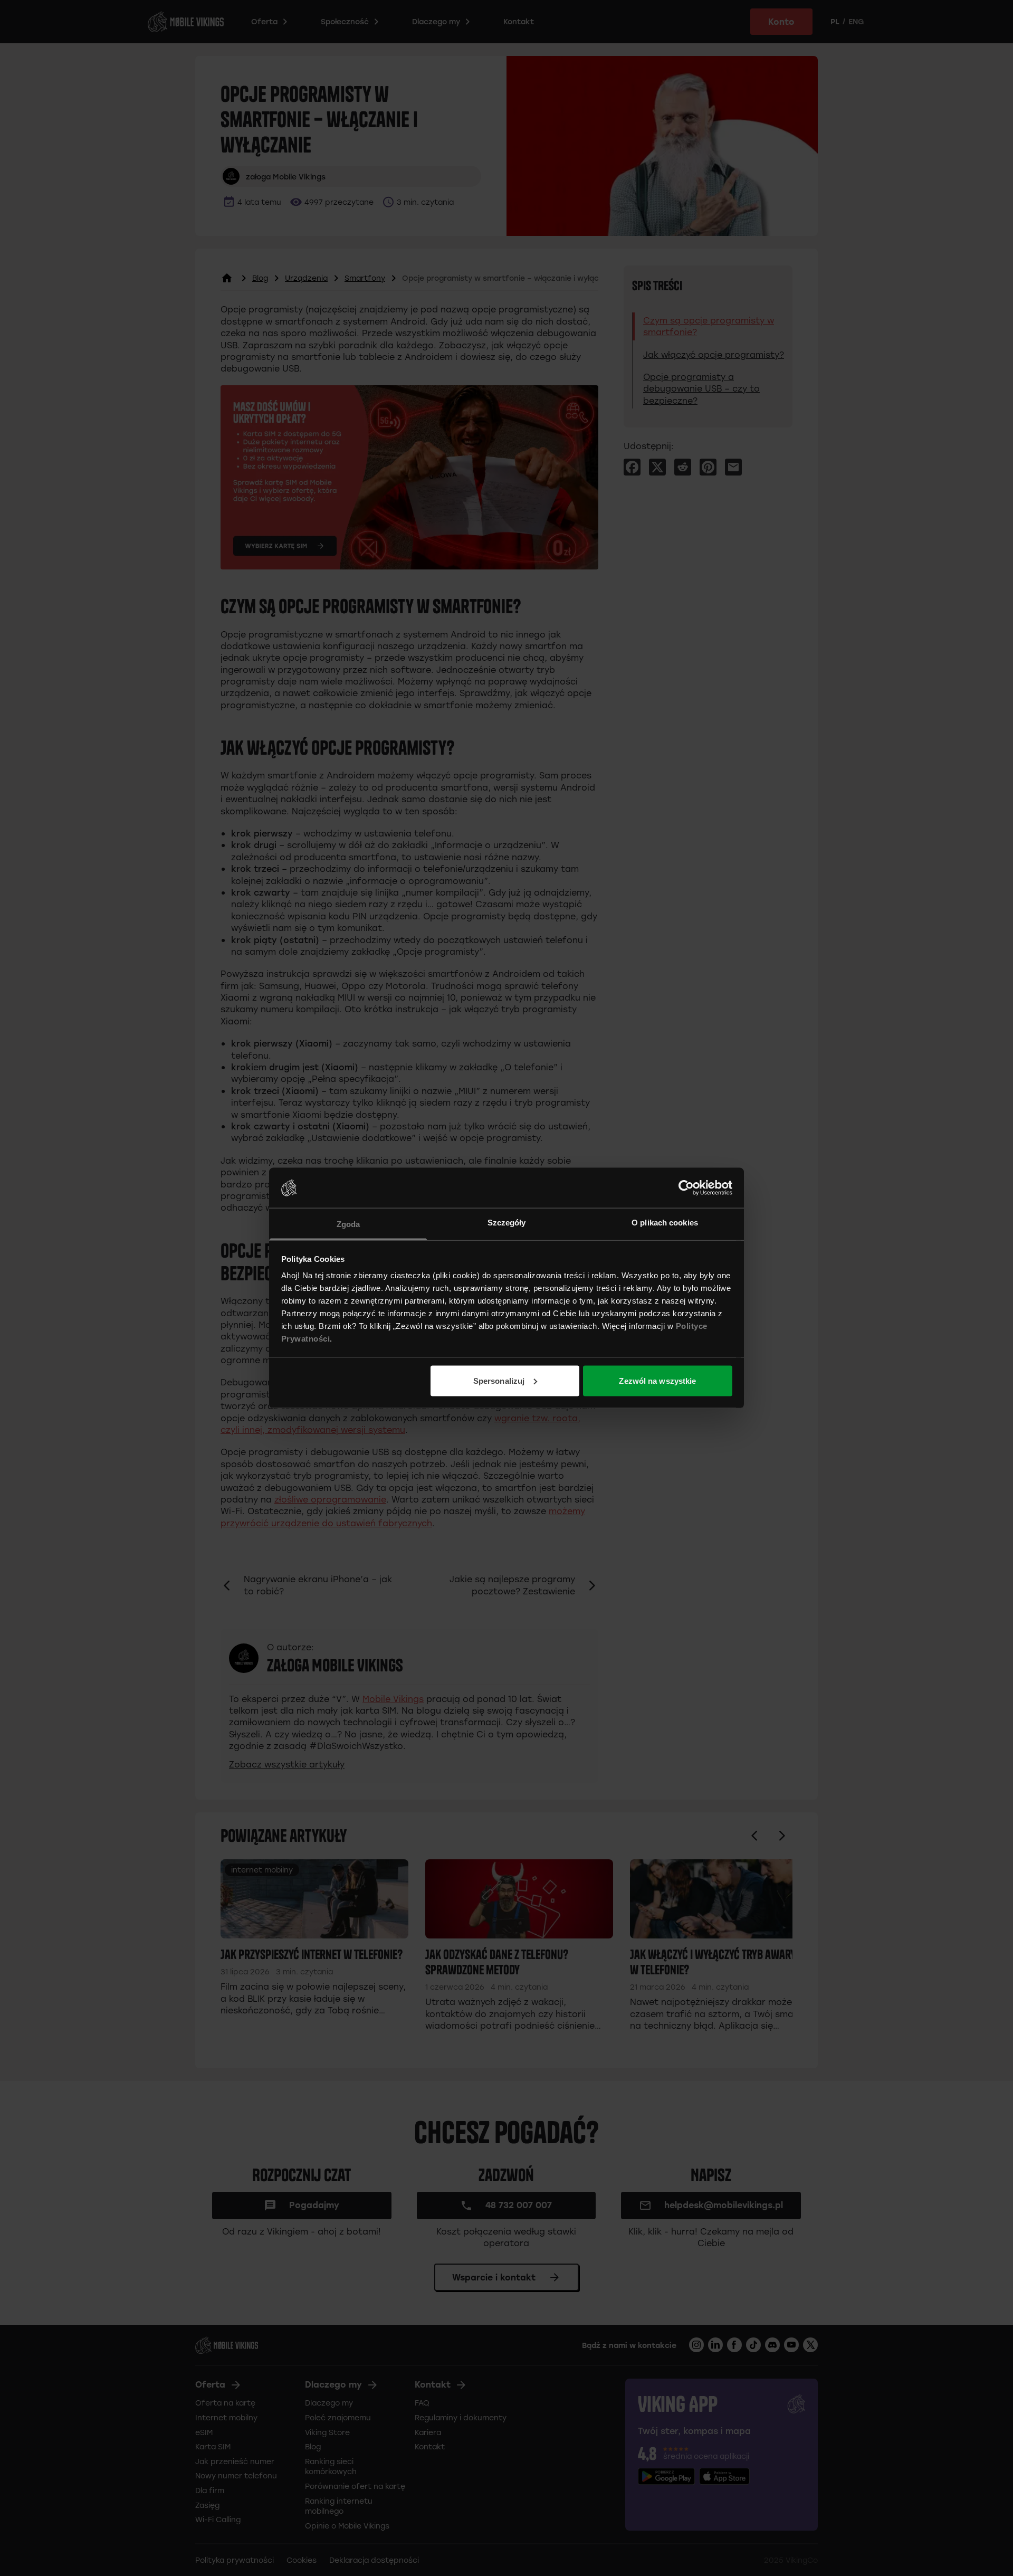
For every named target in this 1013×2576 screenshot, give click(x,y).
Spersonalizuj (499, 1380)
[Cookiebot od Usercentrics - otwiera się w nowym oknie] (686, 1187)
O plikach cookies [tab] (665, 1223)
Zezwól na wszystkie (657, 1380)
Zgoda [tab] (348, 1224)
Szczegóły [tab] (507, 1223)
